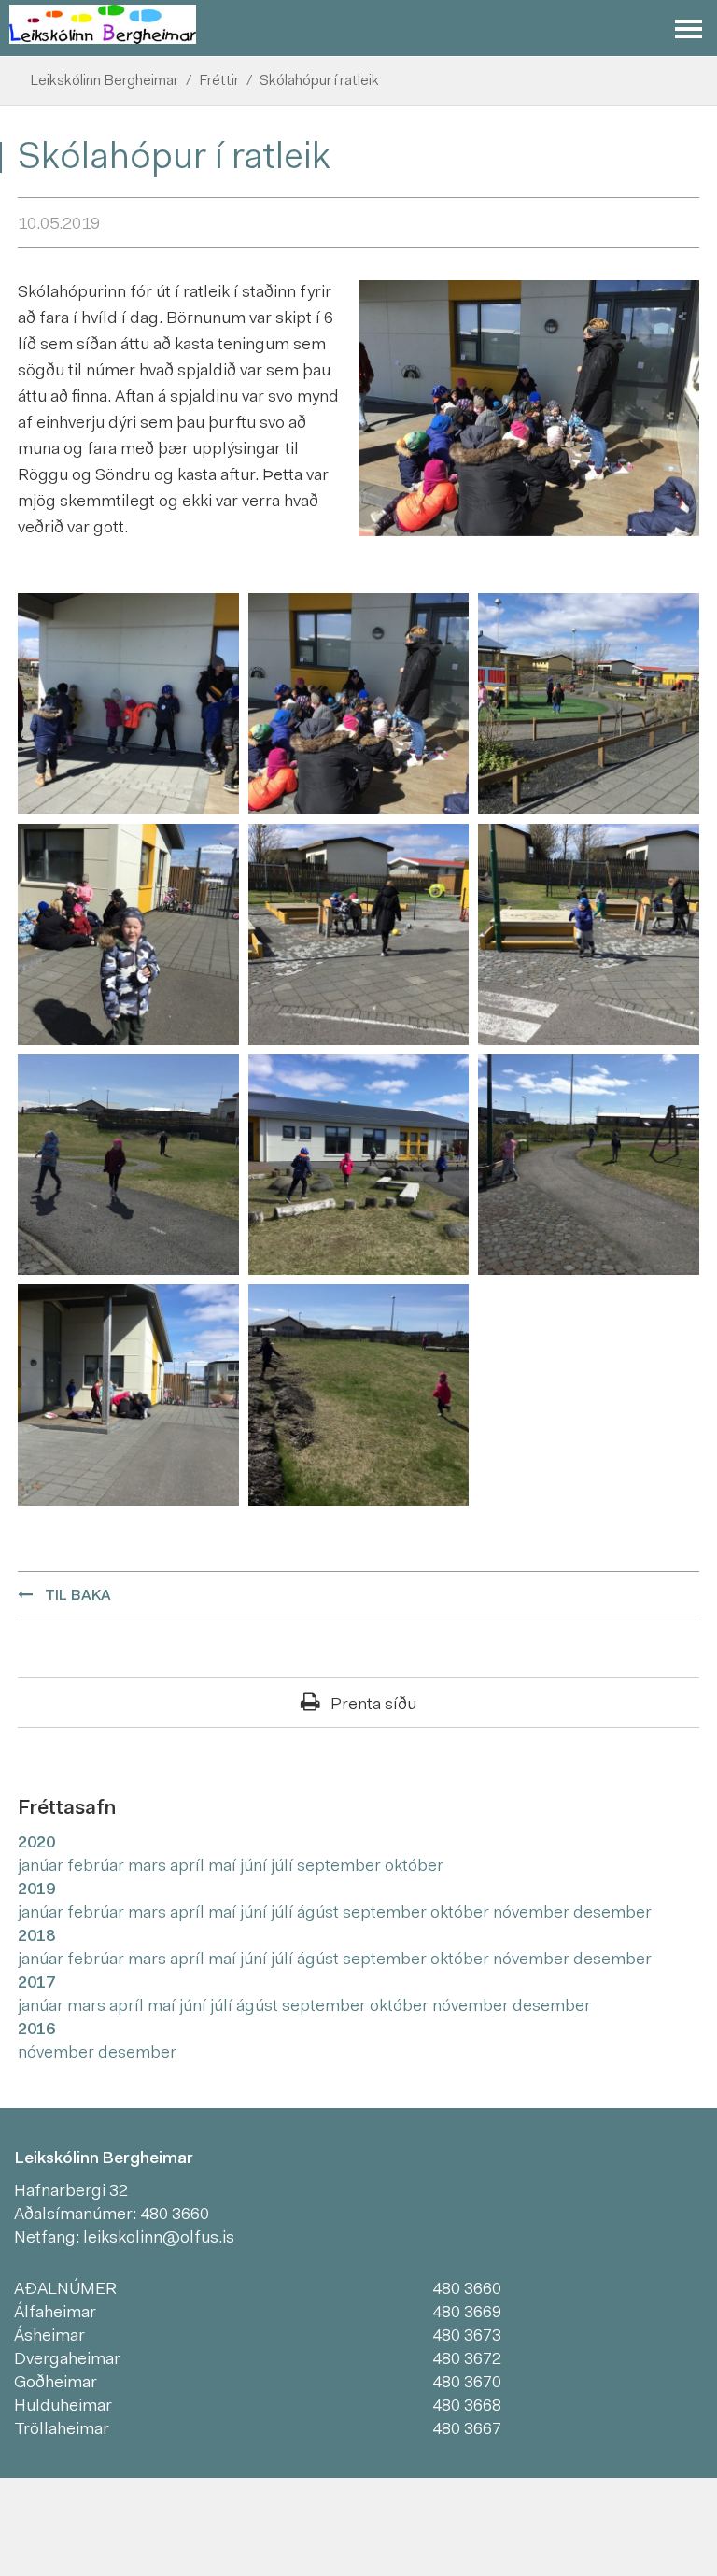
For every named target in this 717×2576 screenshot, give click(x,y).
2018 (36, 1937)
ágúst (320, 1914)
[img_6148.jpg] (128, 1395)
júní (255, 1867)
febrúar (98, 1867)
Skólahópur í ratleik (319, 81)
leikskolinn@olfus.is (159, 2239)
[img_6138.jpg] (589, 935)
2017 (36, 1984)
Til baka (78, 1596)
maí (224, 1867)
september (341, 1867)
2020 (36, 1844)
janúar (42, 1867)
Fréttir (219, 81)
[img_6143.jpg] (359, 1165)
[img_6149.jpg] (359, 1395)
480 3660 (175, 2215)
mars (149, 1867)
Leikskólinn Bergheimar (104, 81)
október (414, 1867)
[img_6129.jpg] (128, 704)
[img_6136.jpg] (359, 935)
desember (612, 1914)
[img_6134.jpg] (128, 935)
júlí (284, 1867)
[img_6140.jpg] (128, 1165)
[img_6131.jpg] (589, 704)
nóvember (533, 1914)
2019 (36, 1890)
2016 (36, 2031)
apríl (189, 1867)
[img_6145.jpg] (589, 1165)
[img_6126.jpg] (359, 704)
